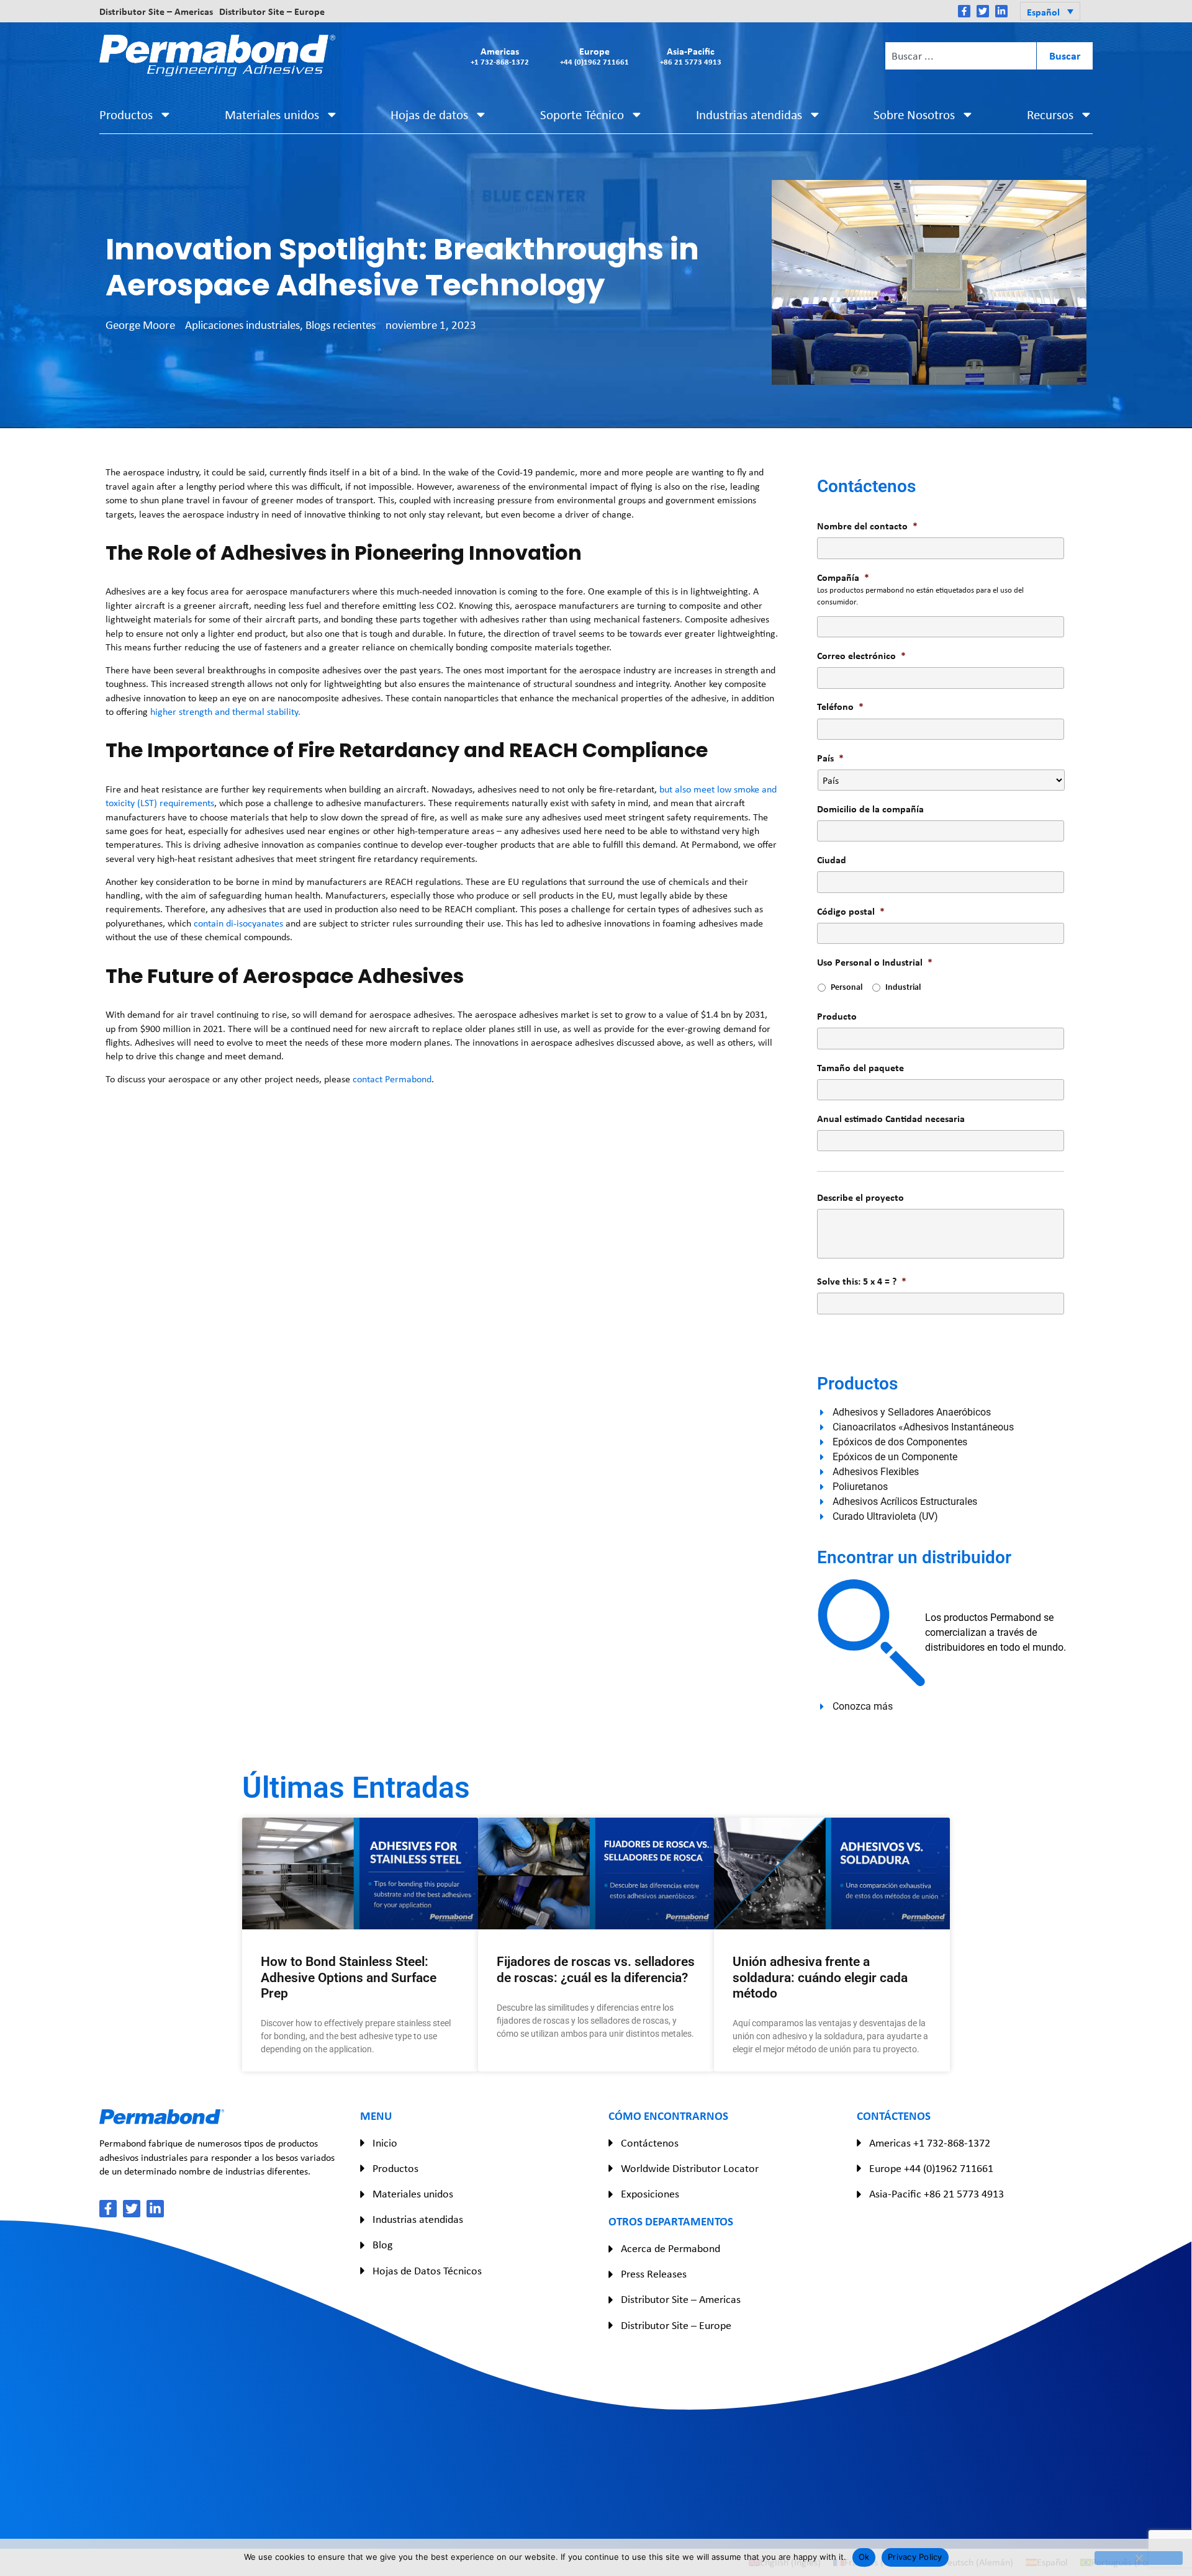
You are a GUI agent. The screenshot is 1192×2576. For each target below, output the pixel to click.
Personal (847, 986)
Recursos (1050, 114)
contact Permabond (392, 1079)
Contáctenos (650, 2143)
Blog (382, 2245)
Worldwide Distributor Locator (690, 2168)
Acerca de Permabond (670, 2248)
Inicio (385, 2143)
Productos (126, 114)
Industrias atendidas (749, 114)
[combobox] (960, 56)
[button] (1050, 11)
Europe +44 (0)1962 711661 (931, 2168)
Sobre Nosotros (914, 114)
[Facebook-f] (964, 11)
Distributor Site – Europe (272, 11)
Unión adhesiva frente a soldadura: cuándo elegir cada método (820, 1977)
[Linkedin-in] (1001, 11)
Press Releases (654, 2274)
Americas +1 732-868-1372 (930, 2143)
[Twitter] (983, 11)
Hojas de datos (429, 114)
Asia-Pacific (691, 56)
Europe (594, 56)
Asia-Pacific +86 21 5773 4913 (937, 2194)
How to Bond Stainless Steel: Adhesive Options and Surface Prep (349, 1977)
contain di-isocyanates (238, 923)
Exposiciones (650, 2194)
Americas (500, 56)
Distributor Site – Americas (156, 11)
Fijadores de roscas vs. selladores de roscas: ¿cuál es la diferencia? (596, 1969)
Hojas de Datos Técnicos (427, 2271)
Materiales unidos (272, 114)
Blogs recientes (341, 325)
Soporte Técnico (582, 114)
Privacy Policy (915, 2557)
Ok (864, 2557)
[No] (1139, 2558)
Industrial (903, 986)
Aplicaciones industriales (242, 325)
